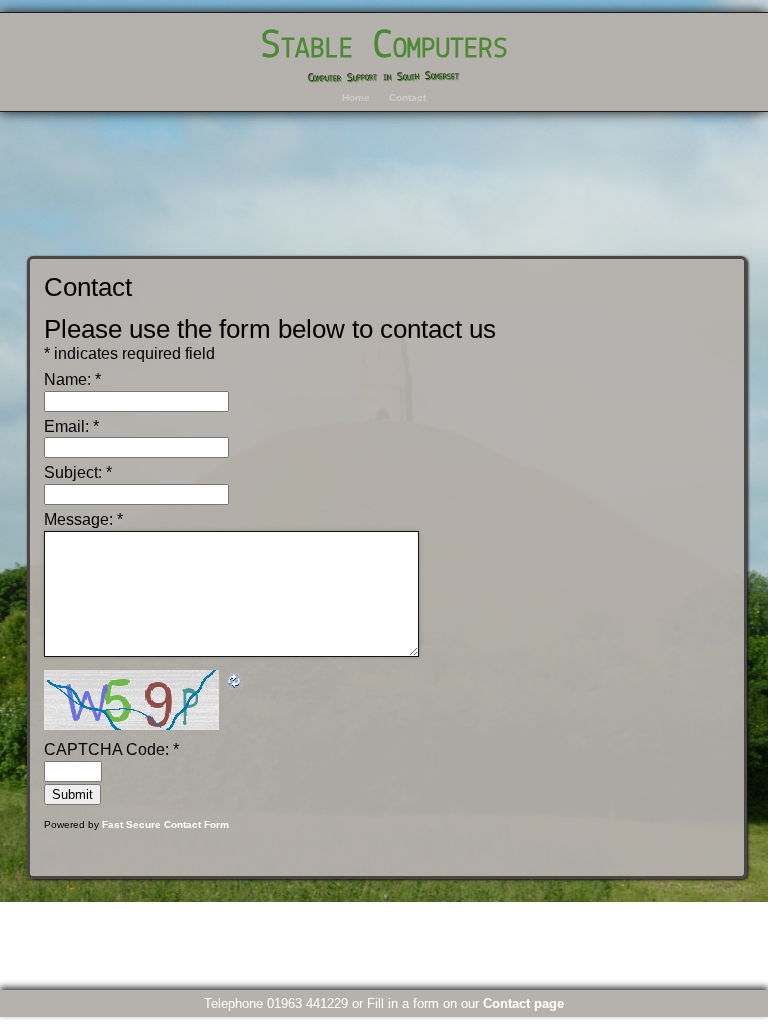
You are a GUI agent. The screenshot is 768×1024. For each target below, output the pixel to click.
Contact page (523, 1003)
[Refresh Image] (235, 679)
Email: (71, 426)
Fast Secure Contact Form (165, 824)
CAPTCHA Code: (111, 749)
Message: (83, 519)
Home (356, 97)
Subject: (78, 472)
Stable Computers (384, 46)
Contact (407, 97)
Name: (72, 379)
